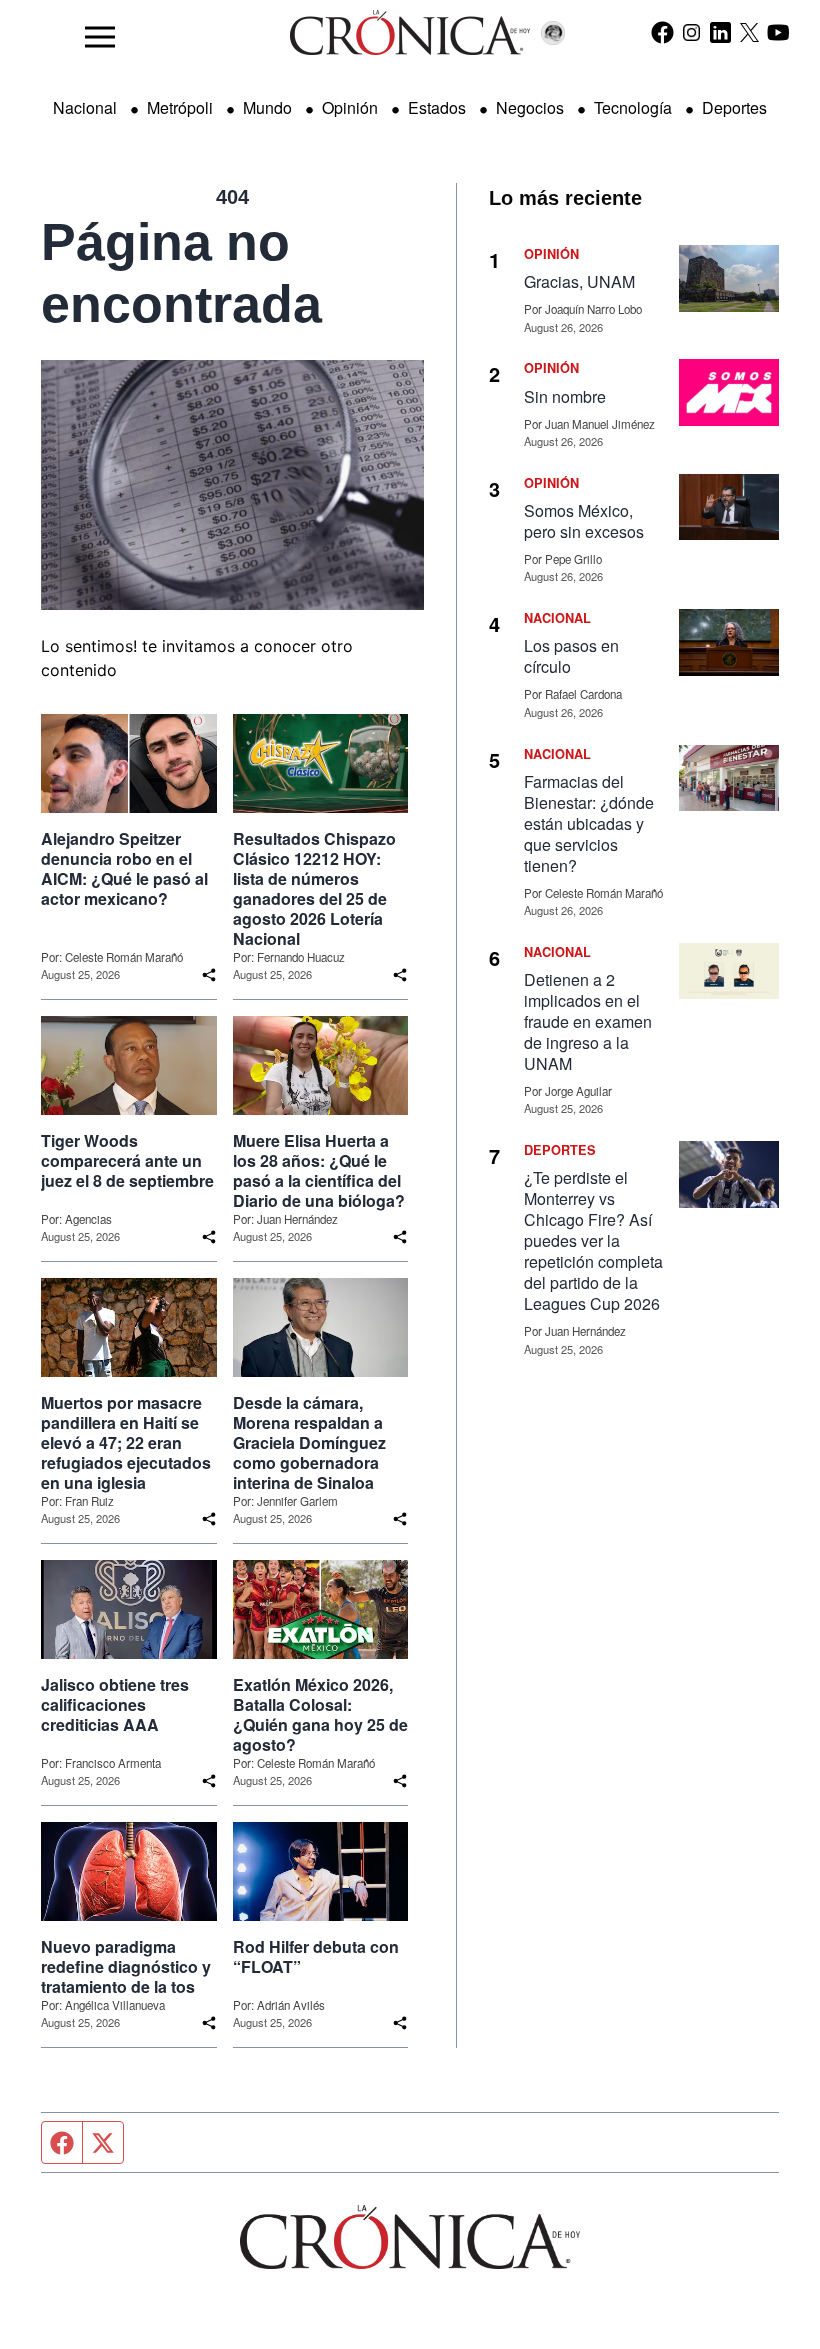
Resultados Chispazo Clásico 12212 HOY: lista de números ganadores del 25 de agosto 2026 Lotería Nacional (314, 889)
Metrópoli (180, 107)
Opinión (350, 107)
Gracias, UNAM (579, 281)
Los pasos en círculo (571, 656)
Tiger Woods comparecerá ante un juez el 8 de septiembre (127, 1161)
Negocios (530, 107)
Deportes (734, 107)
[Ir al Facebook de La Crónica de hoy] (662, 32)
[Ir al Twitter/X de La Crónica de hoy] (749, 32)
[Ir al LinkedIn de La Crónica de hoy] (720, 32)
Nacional (85, 107)
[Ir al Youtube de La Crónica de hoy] (778, 32)
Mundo (267, 107)
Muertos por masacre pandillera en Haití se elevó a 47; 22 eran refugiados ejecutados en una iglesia (126, 1443)
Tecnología (633, 107)
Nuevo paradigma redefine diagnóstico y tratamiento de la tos (126, 1967)
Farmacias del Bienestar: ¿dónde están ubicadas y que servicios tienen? (589, 823)
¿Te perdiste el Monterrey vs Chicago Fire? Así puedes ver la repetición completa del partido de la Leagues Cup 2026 (593, 1240)
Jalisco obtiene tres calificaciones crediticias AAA (115, 1705)
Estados (437, 107)
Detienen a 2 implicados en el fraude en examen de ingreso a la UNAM (588, 1021)
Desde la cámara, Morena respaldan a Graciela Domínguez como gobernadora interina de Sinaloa (309, 1443)
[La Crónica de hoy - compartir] (209, 975)
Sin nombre (565, 396)
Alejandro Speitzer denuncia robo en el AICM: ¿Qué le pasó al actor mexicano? (124, 869)
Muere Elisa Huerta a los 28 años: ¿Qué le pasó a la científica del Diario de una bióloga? (319, 1171)
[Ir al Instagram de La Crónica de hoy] (691, 32)
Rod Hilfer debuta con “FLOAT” (316, 1957)
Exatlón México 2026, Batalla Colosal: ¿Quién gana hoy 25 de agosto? (320, 1715)
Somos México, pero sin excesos (584, 521)
